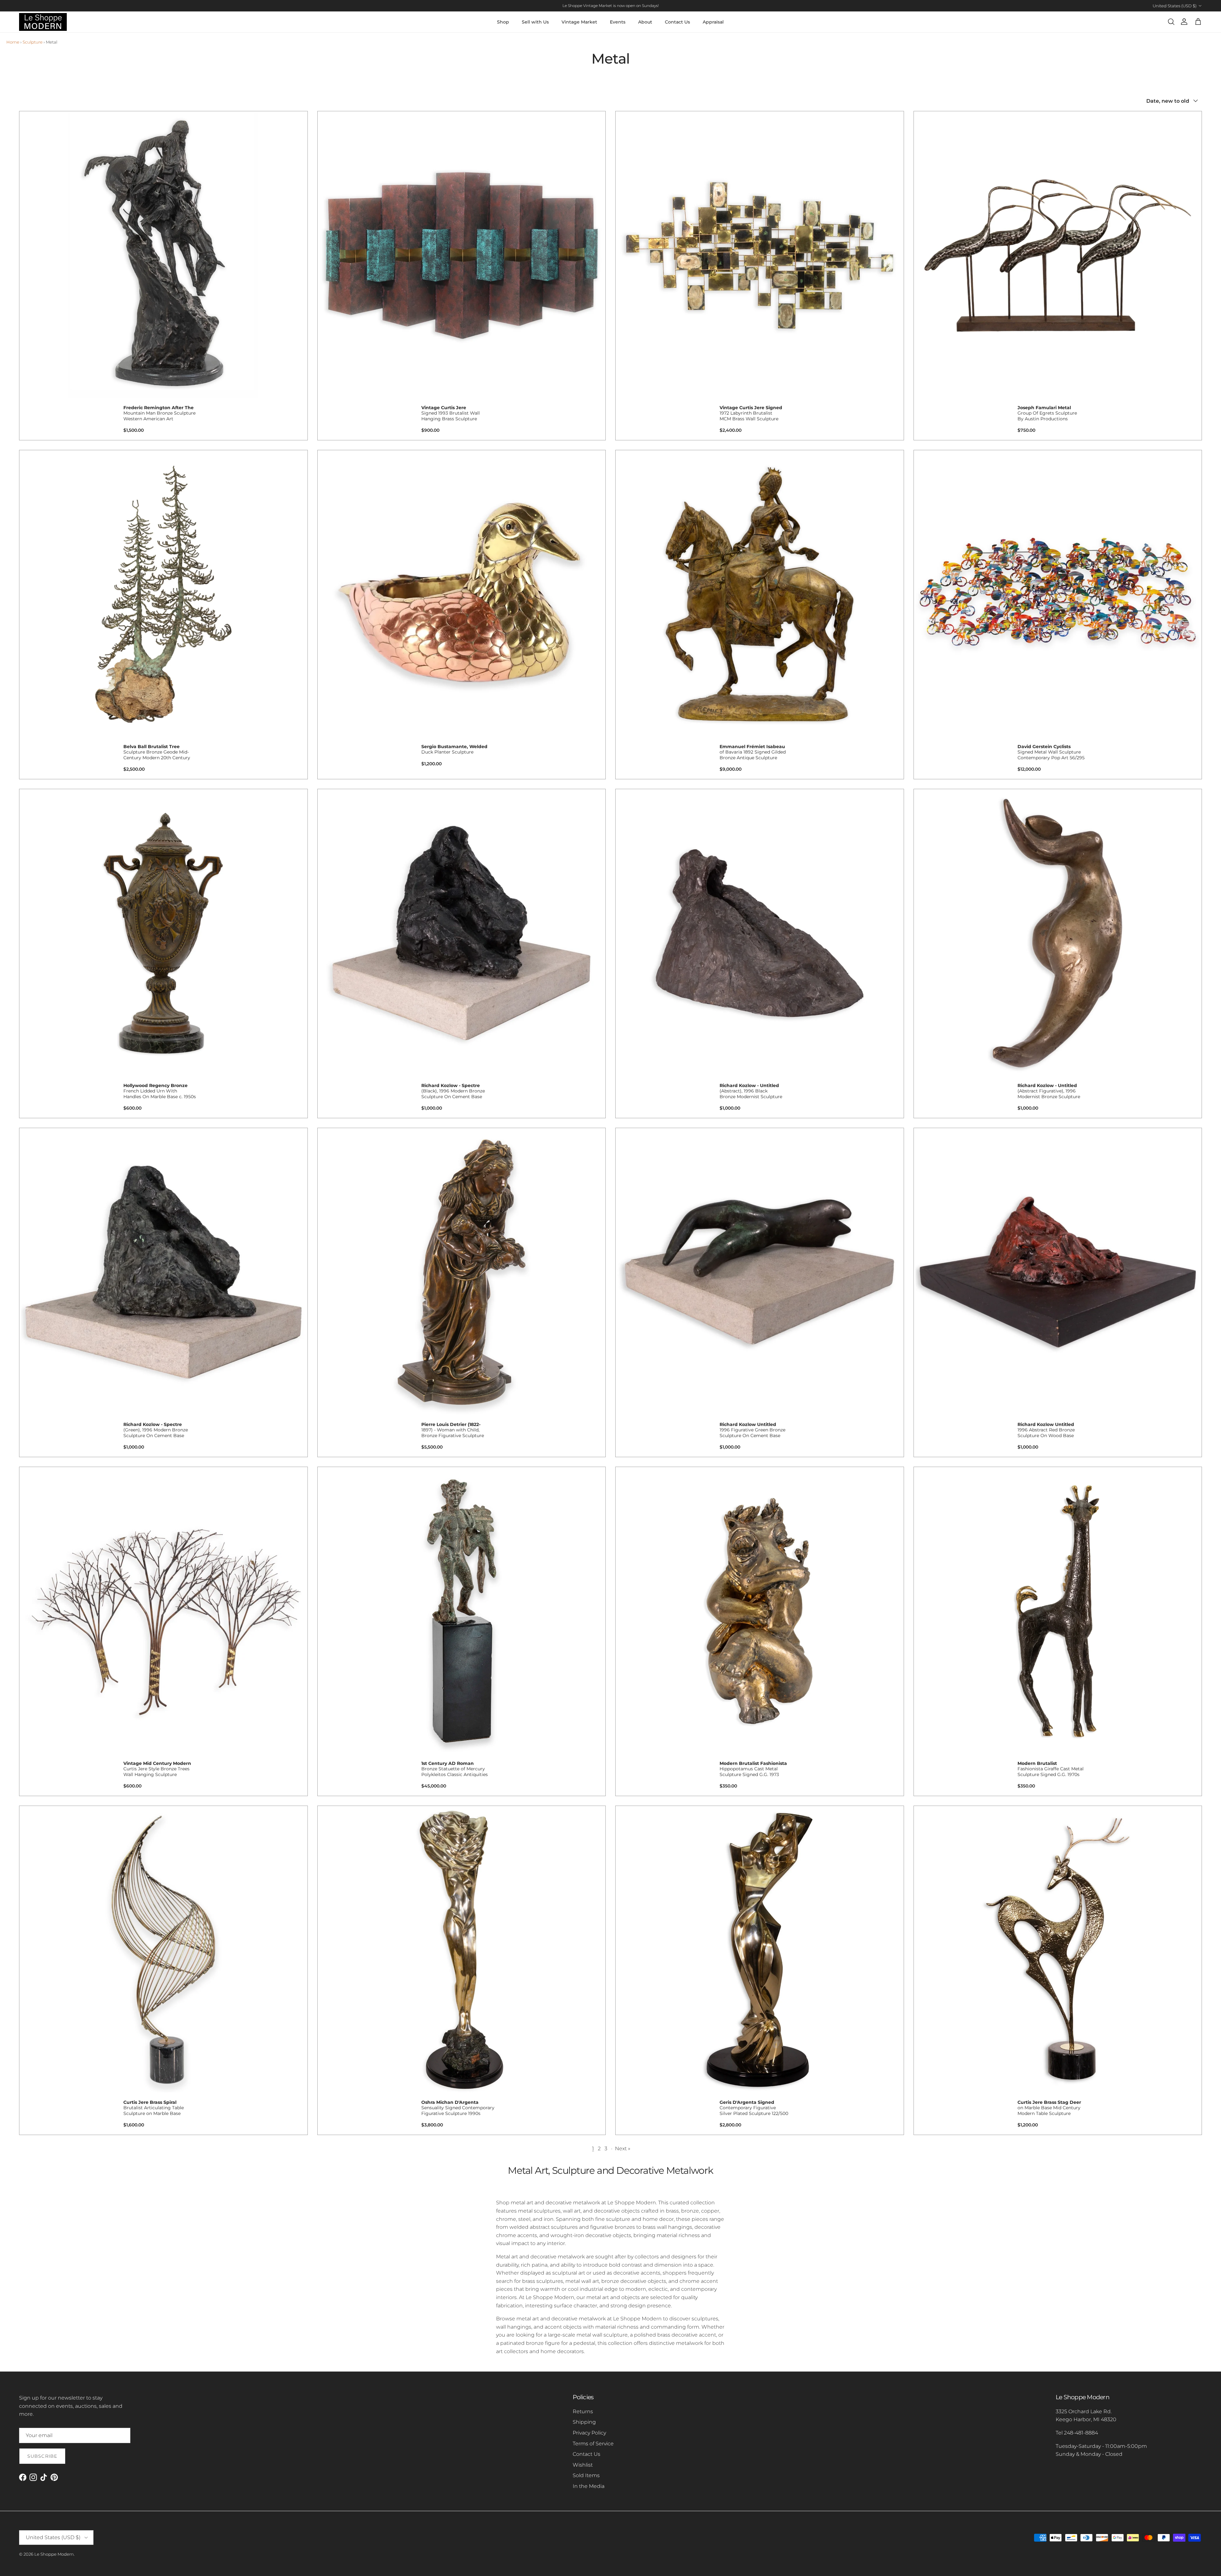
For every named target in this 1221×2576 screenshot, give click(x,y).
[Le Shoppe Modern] (43, 22)
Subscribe (42, 2456)
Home (13, 42)
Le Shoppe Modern (54, 2554)
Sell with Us (535, 22)
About (645, 22)
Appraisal (713, 22)
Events (618, 22)
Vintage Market (579, 22)
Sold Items (586, 2475)
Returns (583, 2411)
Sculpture (33, 42)
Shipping (584, 2422)
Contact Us (677, 22)
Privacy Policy (589, 2433)
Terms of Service (593, 2444)
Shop (503, 22)
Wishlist (583, 2465)
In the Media (589, 2486)
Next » (623, 2149)
